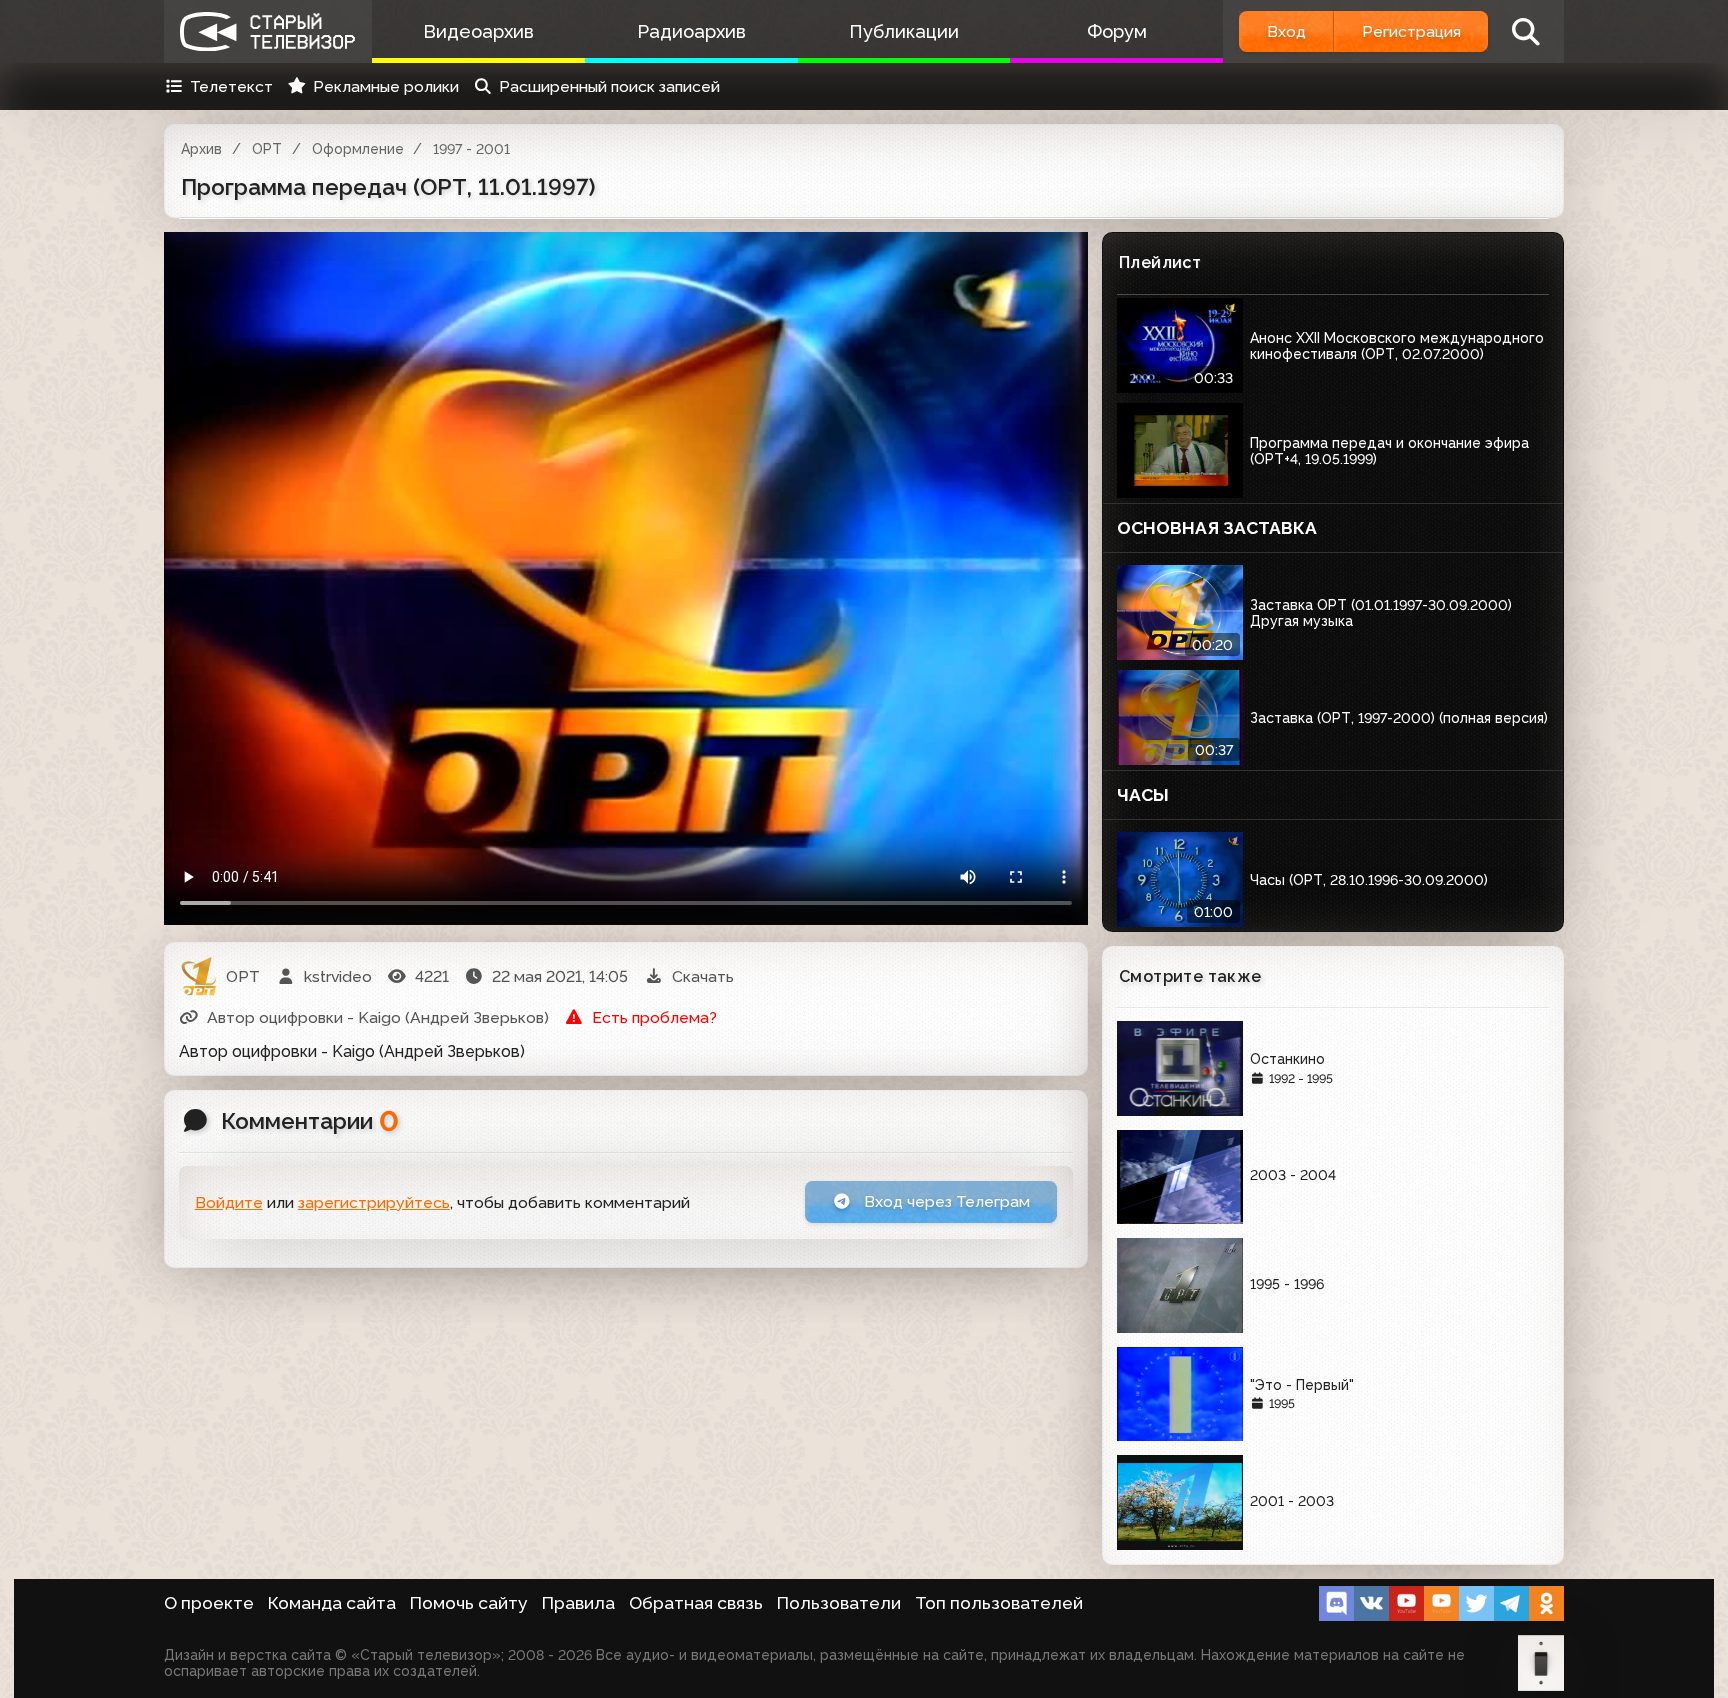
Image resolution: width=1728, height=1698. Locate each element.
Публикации (904, 31)
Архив (201, 149)
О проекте (209, 1603)
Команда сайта (332, 1603)
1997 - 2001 (471, 149)
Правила (578, 1603)
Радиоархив (691, 31)
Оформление (358, 149)
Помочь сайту (469, 1603)
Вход (1286, 31)
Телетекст (231, 86)
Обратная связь (696, 1603)
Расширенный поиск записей (609, 86)
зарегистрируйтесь (374, 1202)
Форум (1117, 31)
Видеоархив (478, 31)
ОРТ (267, 149)
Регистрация (1411, 31)
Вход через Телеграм (945, 1201)
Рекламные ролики (386, 86)
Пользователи (839, 1603)
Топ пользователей (999, 1603)
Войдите (229, 1202)
